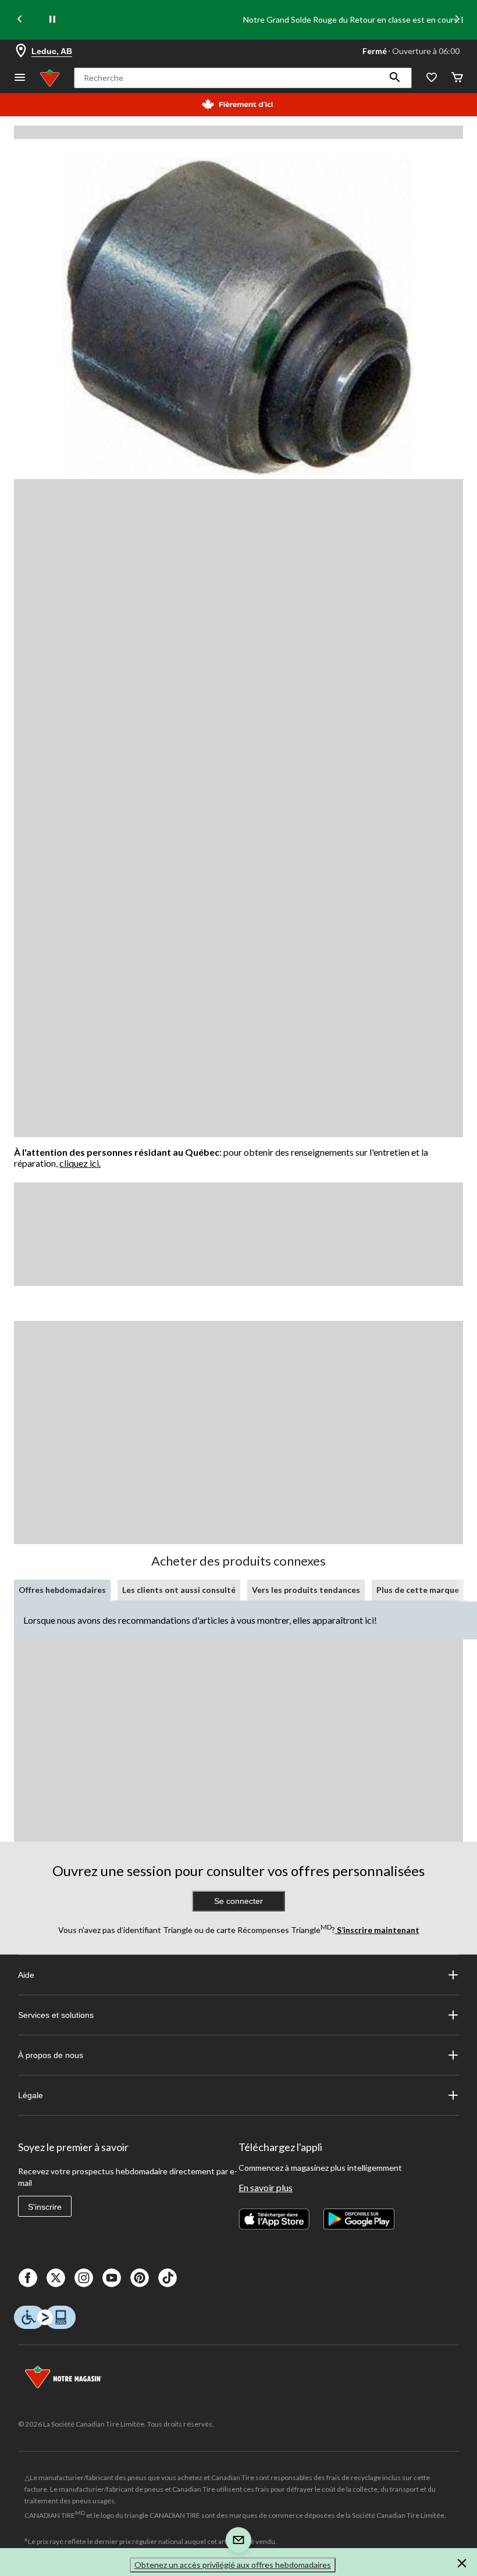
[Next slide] (457, 20)
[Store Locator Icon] (21, 51)
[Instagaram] (84, 2278)
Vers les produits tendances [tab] (306, 1590)
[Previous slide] (20, 20)
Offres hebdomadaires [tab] (62, 1590)
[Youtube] (112, 2278)
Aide (26, 1975)
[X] (56, 2278)
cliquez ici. (80, 1163)
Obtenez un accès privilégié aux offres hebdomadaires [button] (233, 2565)
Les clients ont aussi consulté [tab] (179, 1590)
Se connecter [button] (238, 1901)
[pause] (52, 20)
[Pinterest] (140, 2278)
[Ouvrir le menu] (20, 78)
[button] (395, 78)
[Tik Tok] (168, 2278)
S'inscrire (45, 2207)
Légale (31, 2095)
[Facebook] (28, 2278)
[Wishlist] (432, 78)
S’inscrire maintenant (377, 1930)
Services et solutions (56, 2015)
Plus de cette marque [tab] (418, 1590)
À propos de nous (51, 2055)
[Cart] (457, 78)
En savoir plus (266, 2187)
